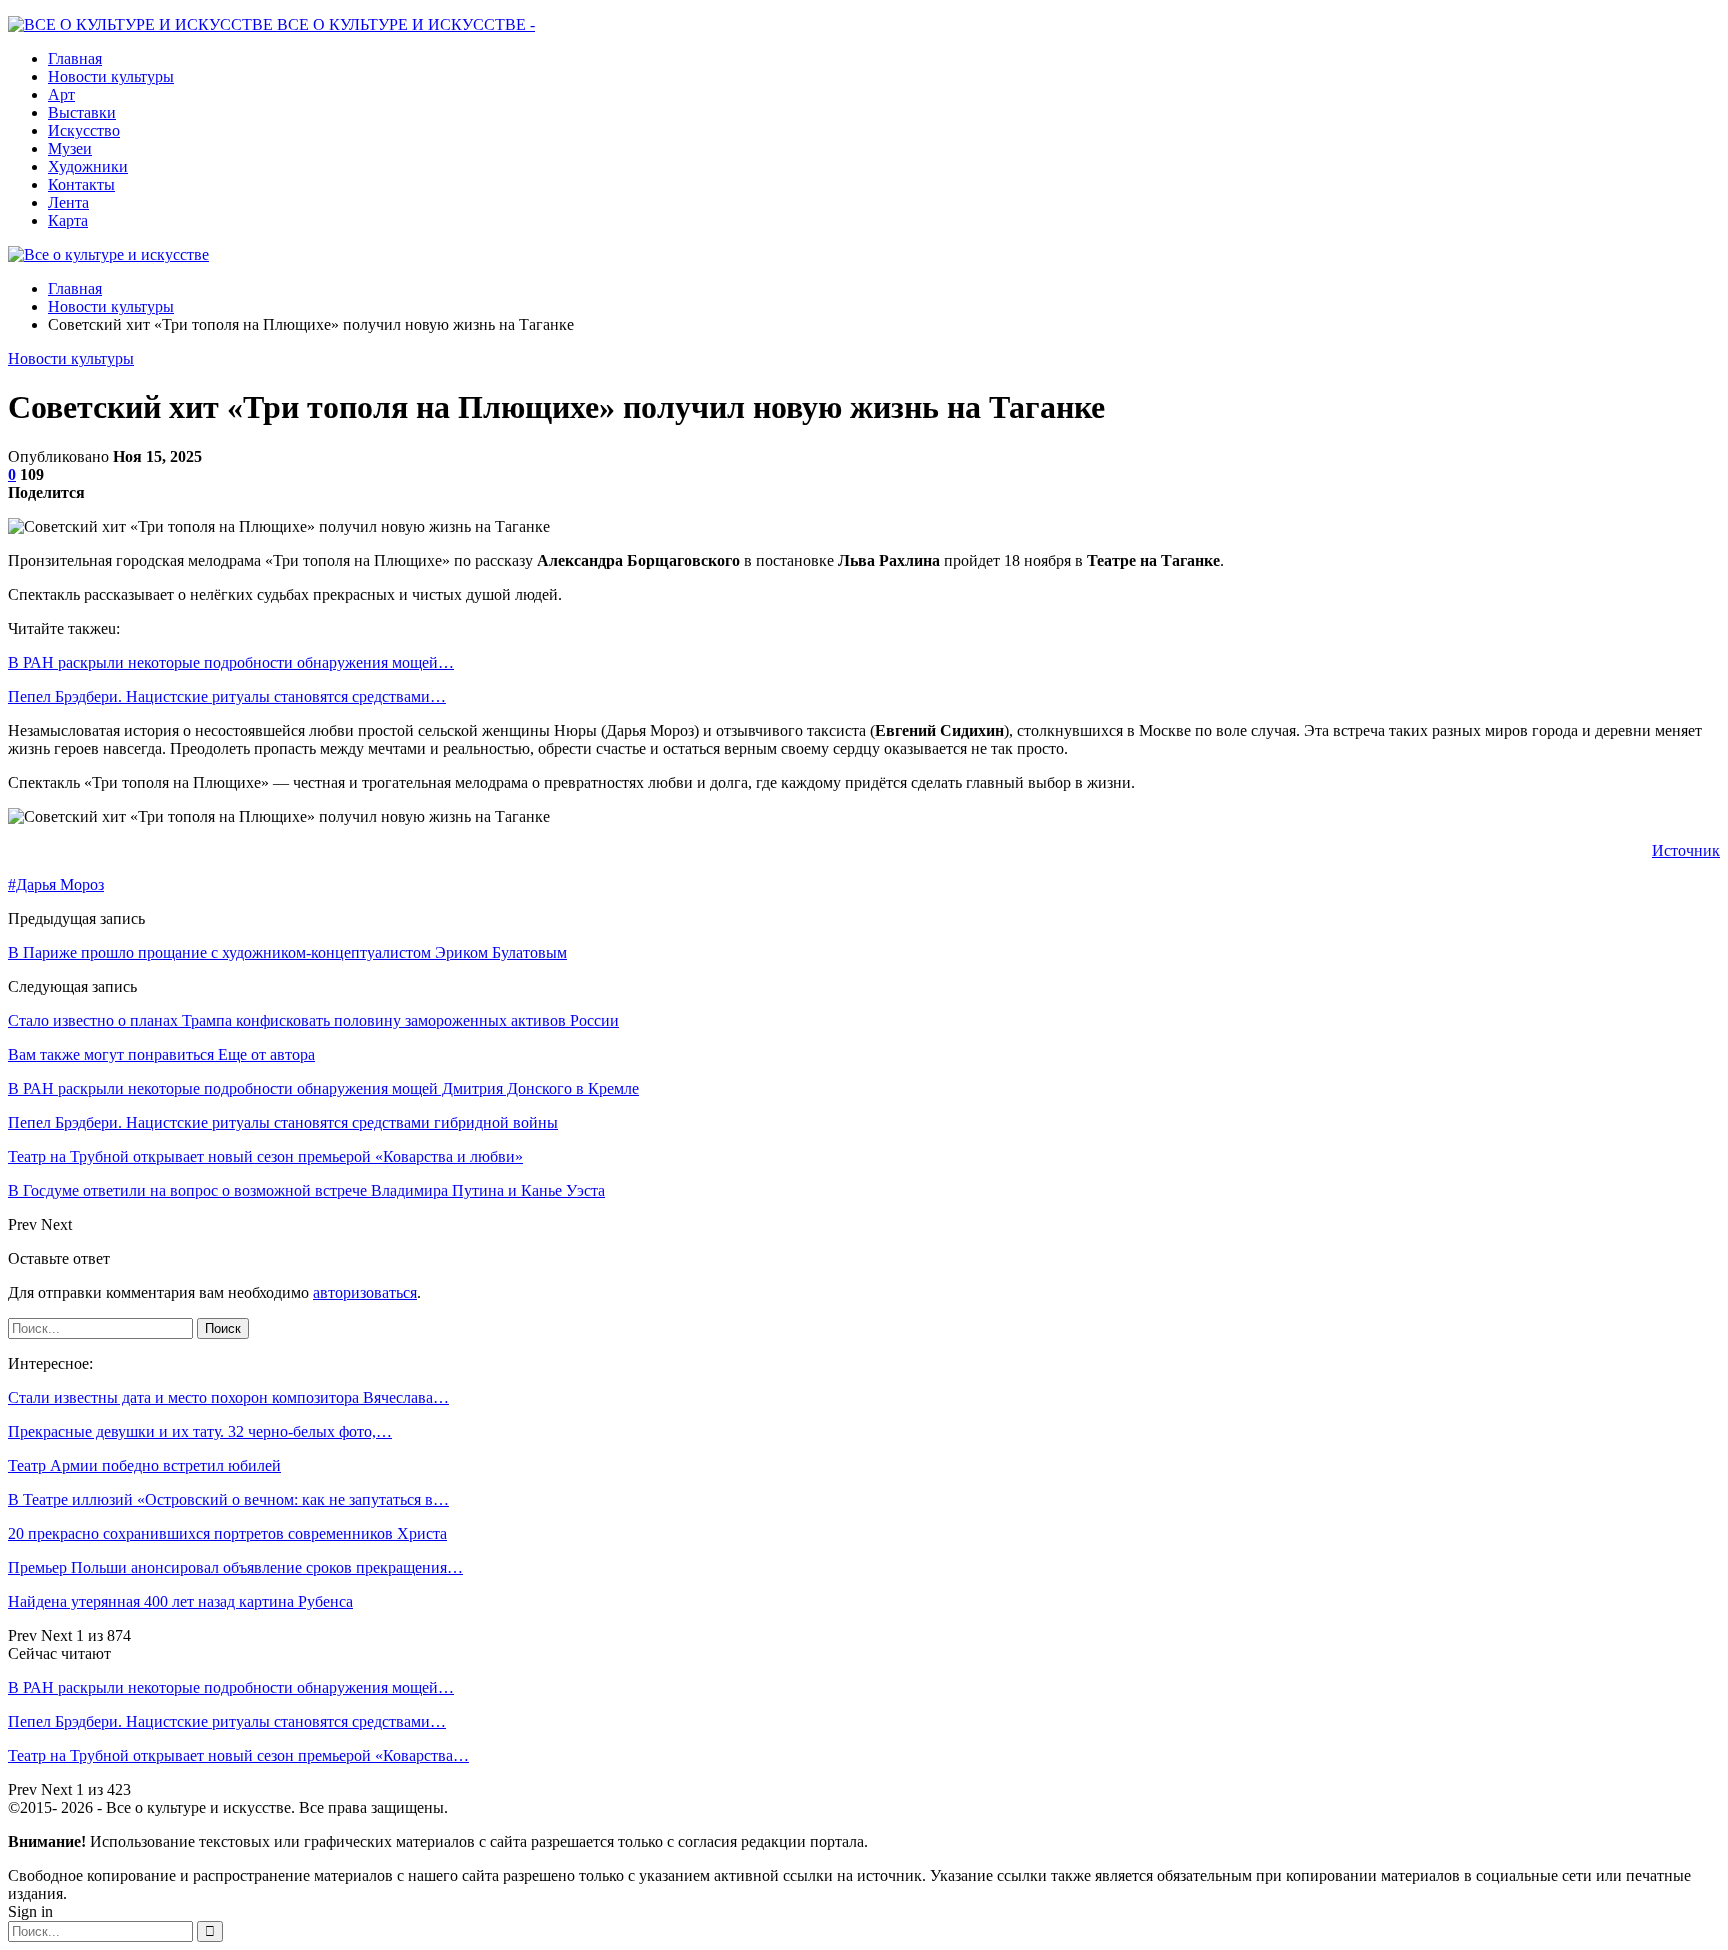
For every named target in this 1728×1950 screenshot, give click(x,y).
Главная (75, 58)
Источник (1686, 850)
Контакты (81, 184)
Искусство (84, 130)
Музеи (70, 148)
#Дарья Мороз (56, 884)
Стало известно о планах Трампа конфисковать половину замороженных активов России (313, 1020)
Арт (61, 94)
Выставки (82, 112)
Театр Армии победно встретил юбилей (144, 1465)
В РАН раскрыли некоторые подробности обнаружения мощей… (231, 662)
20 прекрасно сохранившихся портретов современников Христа (227, 1533)
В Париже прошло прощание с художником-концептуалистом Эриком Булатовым (287, 952)
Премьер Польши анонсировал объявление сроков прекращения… (235, 1567)
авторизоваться (365, 1292)
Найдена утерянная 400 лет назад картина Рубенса (180, 1601)
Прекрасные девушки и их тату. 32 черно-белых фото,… (200, 1431)
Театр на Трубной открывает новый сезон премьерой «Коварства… (238, 1755)
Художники (88, 166)
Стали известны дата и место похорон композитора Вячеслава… (228, 1397)
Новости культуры (111, 76)
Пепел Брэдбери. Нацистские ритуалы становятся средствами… (227, 696)
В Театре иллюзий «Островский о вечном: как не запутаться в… (228, 1499)
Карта (68, 220)
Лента (68, 202)
